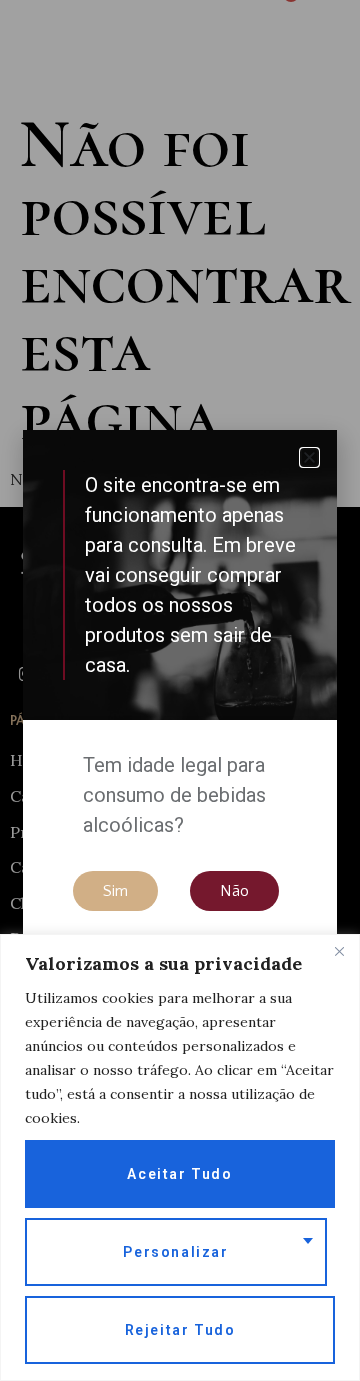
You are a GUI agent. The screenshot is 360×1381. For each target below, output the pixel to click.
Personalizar (175, 1252)
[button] (309, 457)
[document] (180, 690)
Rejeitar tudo (180, 1330)
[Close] (339, 951)
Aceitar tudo (179, 1174)
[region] (180, 1157)
